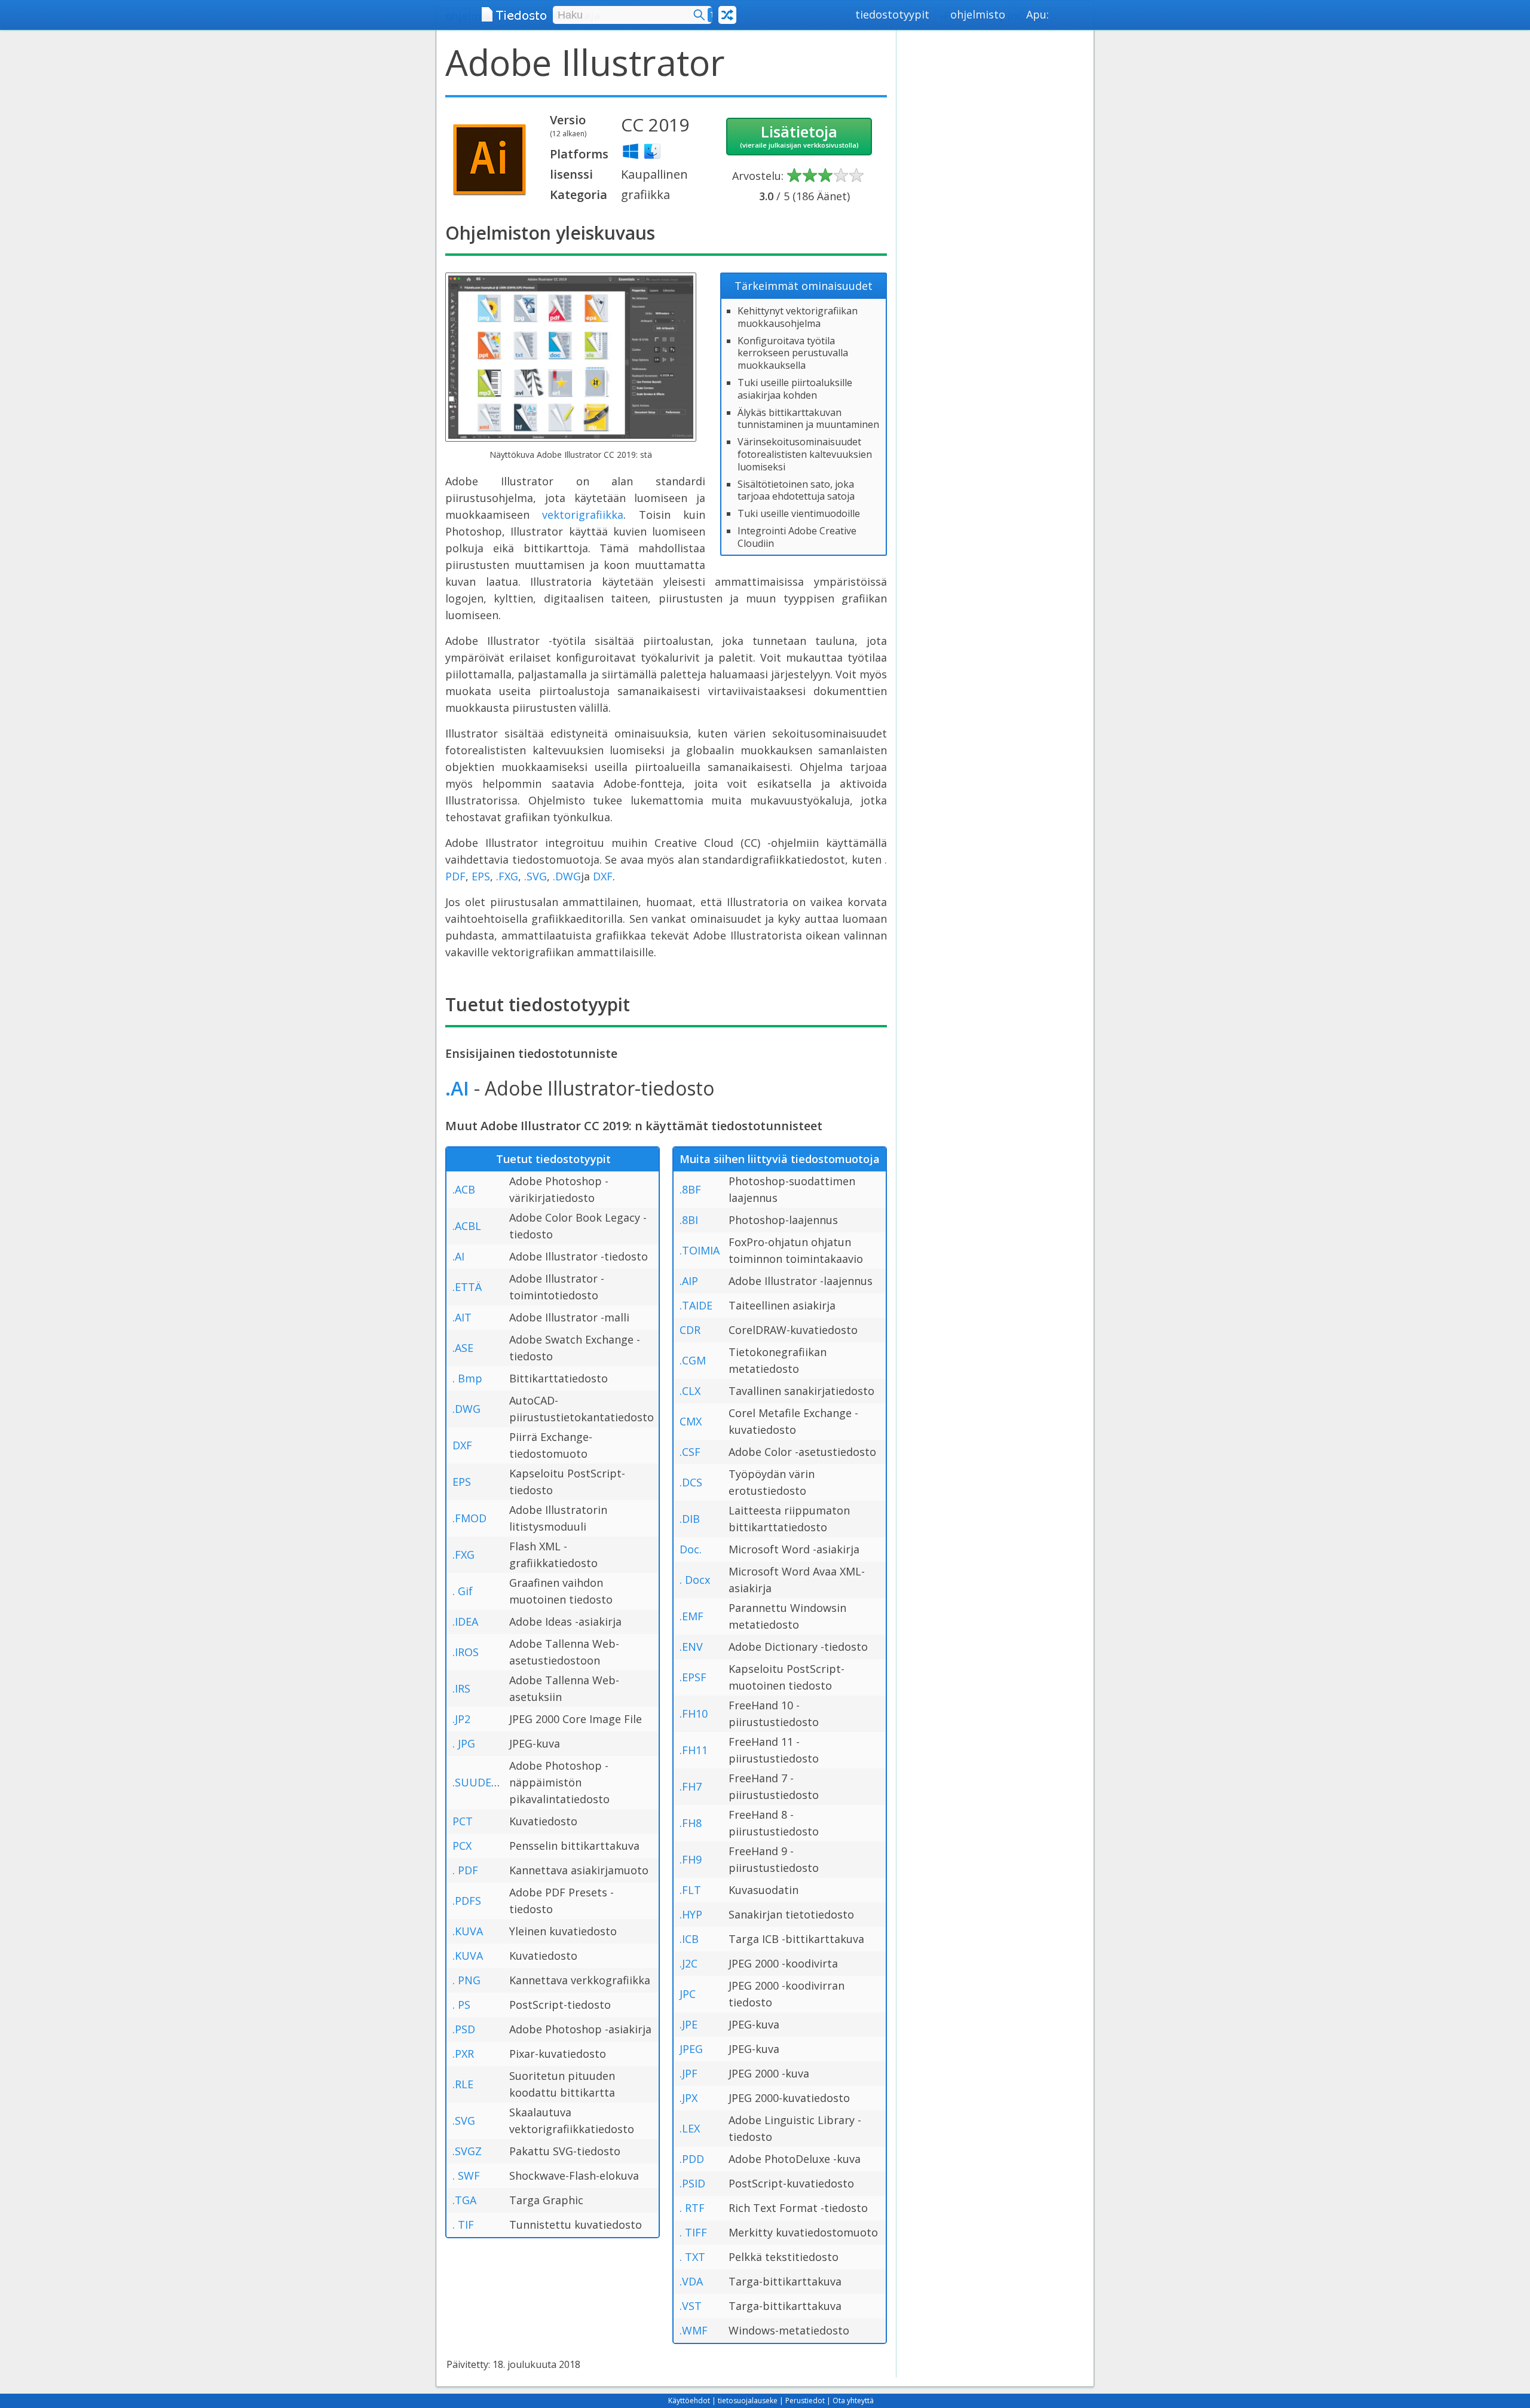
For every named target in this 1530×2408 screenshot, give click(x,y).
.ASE (463, 1348)
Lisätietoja (799, 135)
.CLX (690, 1391)
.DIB (690, 1519)
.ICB (689, 1939)
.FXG (507, 876)
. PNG (466, 1980)
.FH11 (694, 1750)
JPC (688, 1994)
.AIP (689, 1281)
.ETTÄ (467, 1287)
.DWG (567, 876)
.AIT (462, 1317)
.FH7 (691, 1786)
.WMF (694, 2330)
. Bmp (467, 1378)
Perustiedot (805, 2401)
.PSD (464, 2029)
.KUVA (468, 1931)
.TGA (464, 2200)
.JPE (688, 2024)
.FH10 (694, 1714)
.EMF (691, 1616)
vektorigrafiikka (583, 515)
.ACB (464, 1189)
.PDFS (467, 1901)
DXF (603, 876)
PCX (462, 1846)
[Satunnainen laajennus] (727, 15)
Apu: (1038, 14)
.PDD (692, 2159)
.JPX (688, 2098)
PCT (463, 1821)
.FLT (690, 1890)
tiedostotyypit (892, 14)
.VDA (691, 2281)
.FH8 (691, 1823)
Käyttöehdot (689, 2401)
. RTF (692, 2208)
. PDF (465, 1870)
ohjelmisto (978, 14)
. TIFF (693, 2232)
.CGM (693, 1360)
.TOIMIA (700, 1250)
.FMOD (469, 1518)
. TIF (463, 2225)
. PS (461, 2005)
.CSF (690, 1452)
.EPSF (693, 1677)
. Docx (695, 1580)
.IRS (461, 1688)
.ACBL (467, 1226)
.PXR (463, 2054)
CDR (690, 1330)
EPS (481, 876)
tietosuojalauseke (748, 2401)
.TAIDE (696, 1305)
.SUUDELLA (481, 1782)
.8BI (689, 1220)
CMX (691, 1421)
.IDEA (465, 1621)
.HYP (691, 1914)
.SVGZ (467, 2151)
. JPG (464, 1743)
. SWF (466, 2176)
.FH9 (691, 1859)
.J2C (688, 1963)
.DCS (691, 1482)
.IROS (466, 1652)
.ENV (691, 1647)
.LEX (690, 2128)
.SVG (535, 876)
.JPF (688, 2073)
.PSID (692, 2183)
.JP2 (461, 1719)
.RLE (463, 2084)
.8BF (690, 1189)
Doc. (691, 1549)
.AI (457, 1088)
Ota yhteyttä (853, 2401)
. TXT (692, 2257)
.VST (691, 2306)
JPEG (691, 2049)
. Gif (463, 1591)
